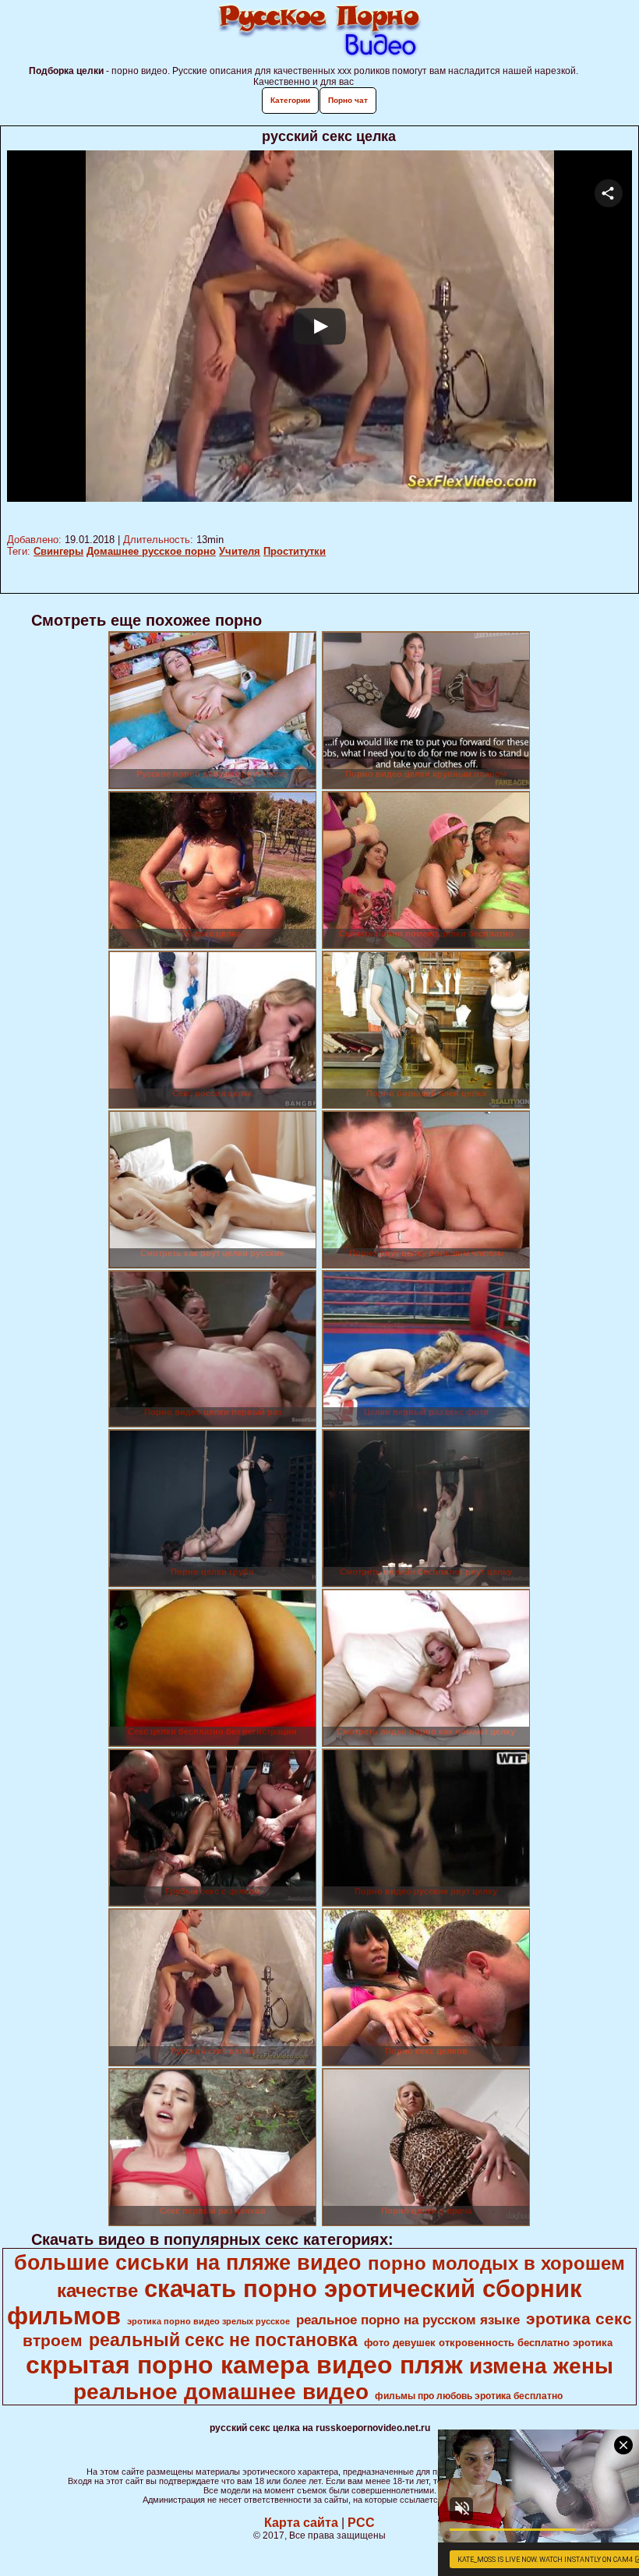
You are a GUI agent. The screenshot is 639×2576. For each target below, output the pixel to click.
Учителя (240, 551)
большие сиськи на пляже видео (188, 2263)
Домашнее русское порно (151, 551)
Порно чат (348, 100)
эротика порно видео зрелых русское (208, 2321)
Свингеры (58, 551)
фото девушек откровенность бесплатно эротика (488, 2343)
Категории (290, 100)
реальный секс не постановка (223, 2340)
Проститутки (295, 551)
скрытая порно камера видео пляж (244, 2365)
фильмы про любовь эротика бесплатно (469, 2396)
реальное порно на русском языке (408, 2320)
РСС (361, 2523)
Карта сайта (301, 2523)
